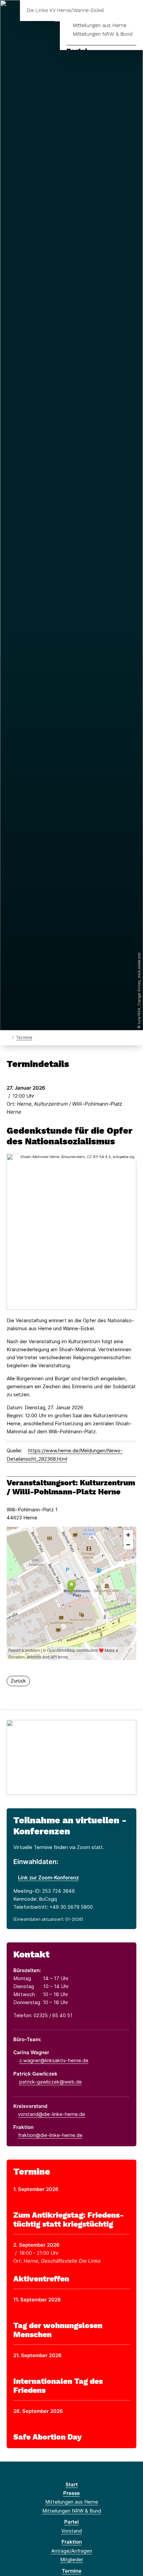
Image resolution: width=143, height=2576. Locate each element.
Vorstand (71, 2531)
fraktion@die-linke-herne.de (50, 2135)
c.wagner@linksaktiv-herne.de (54, 2060)
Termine (24, 1037)
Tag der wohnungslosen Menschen (58, 2330)
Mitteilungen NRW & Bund (103, 34)
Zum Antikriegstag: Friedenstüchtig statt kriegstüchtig (69, 2220)
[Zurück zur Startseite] (8, 1037)
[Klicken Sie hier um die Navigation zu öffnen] (133, 11)
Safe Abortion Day (48, 2437)
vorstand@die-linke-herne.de (52, 2114)
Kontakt (31, 1954)
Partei (71, 2522)
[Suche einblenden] (115, 11)
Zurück (18, 1681)
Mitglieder (72, 2559)
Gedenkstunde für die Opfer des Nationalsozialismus (70, 1136)
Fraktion (72, 2542)
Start (72, 2484)
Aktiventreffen (41, 2279)
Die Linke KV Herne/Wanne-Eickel (65, 11)
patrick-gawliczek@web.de (51, 2082)
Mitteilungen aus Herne (100, 25)
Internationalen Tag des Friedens (58, 2386)
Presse (71, 2493)
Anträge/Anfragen (72, 2551)
